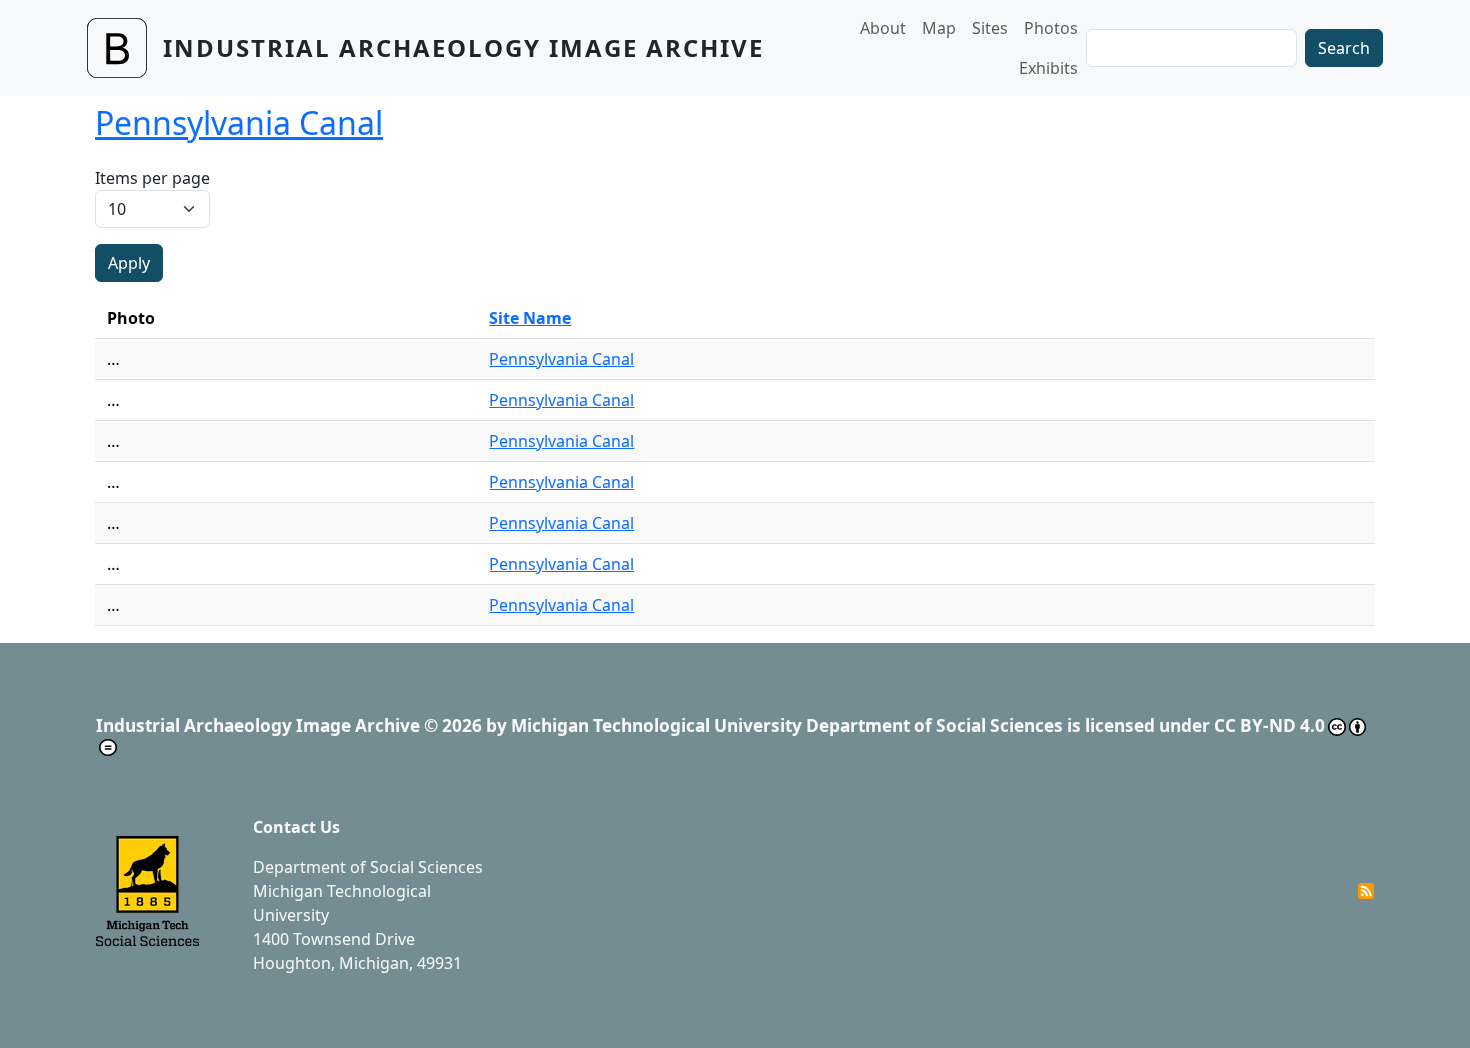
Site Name (530, 318)
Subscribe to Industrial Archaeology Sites (1366, 891)
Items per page (152, 178)
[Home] (125, 48)
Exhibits (1048, 68)
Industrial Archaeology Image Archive (463, 47)
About (883, 28)
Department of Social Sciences (368, 867)
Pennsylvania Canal (561, 359)
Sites (990, 28)
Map (939, 28)
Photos (1051, 28)
